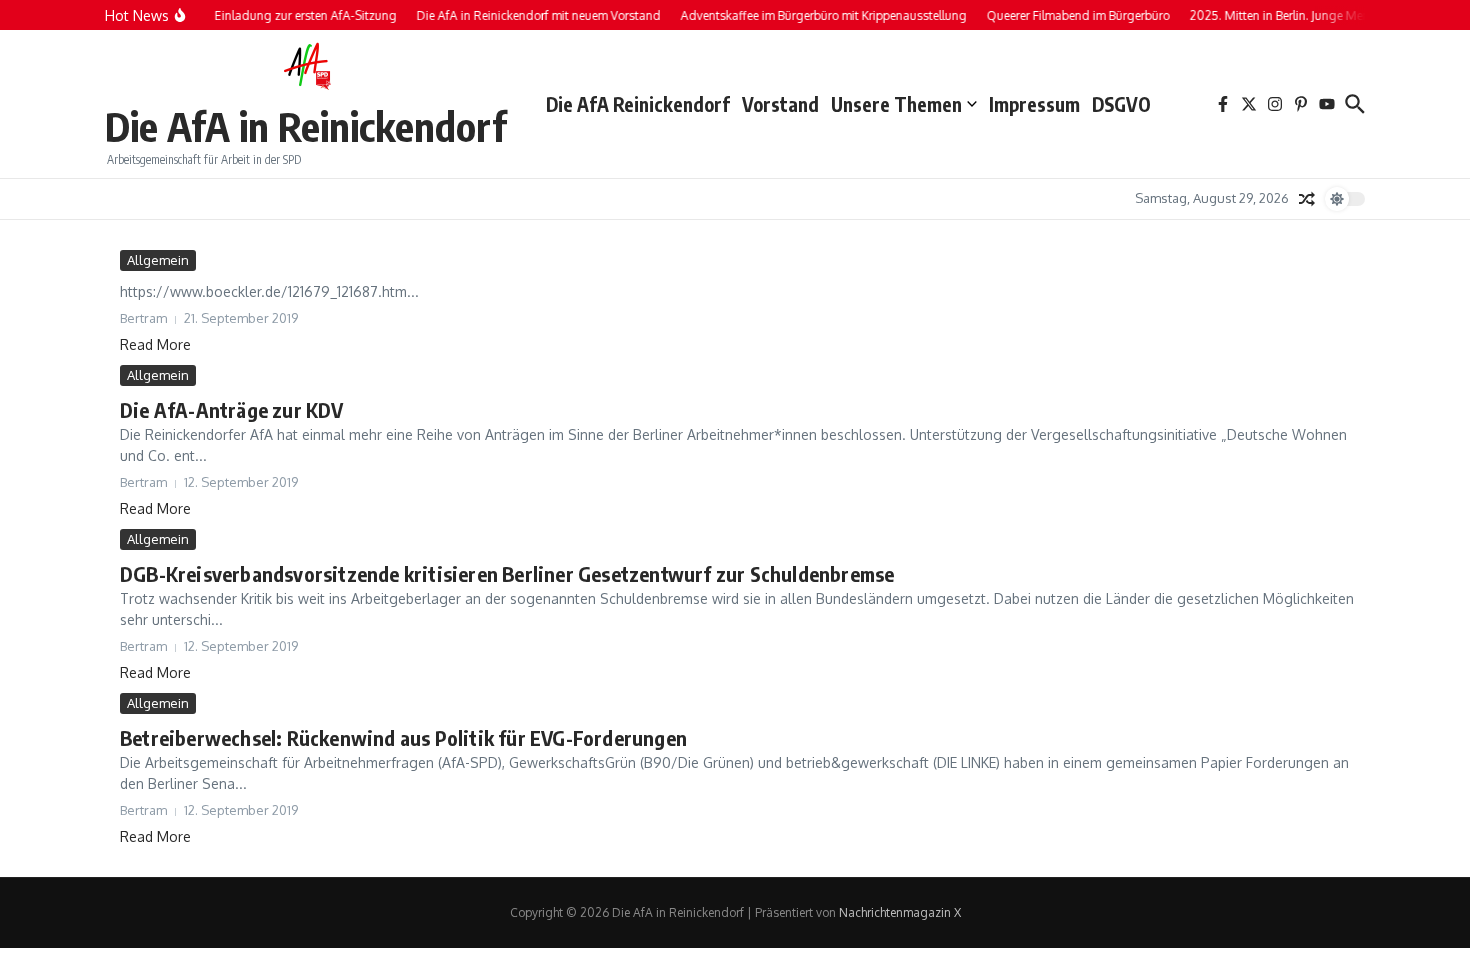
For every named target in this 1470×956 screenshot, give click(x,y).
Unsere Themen (896, 104)
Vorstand (780, 104)
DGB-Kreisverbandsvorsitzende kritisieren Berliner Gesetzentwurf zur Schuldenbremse (507, 573)
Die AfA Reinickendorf (638, 104)
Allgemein (158, 260)
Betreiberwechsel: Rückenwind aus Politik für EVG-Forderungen (403, 737)
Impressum (1034, 104)
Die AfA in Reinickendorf (305, 126)
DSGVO (1121, 104)
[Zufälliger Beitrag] (1307, 199)
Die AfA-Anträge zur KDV (232, 409)
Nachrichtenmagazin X (900, 912)
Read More (155, 344)
